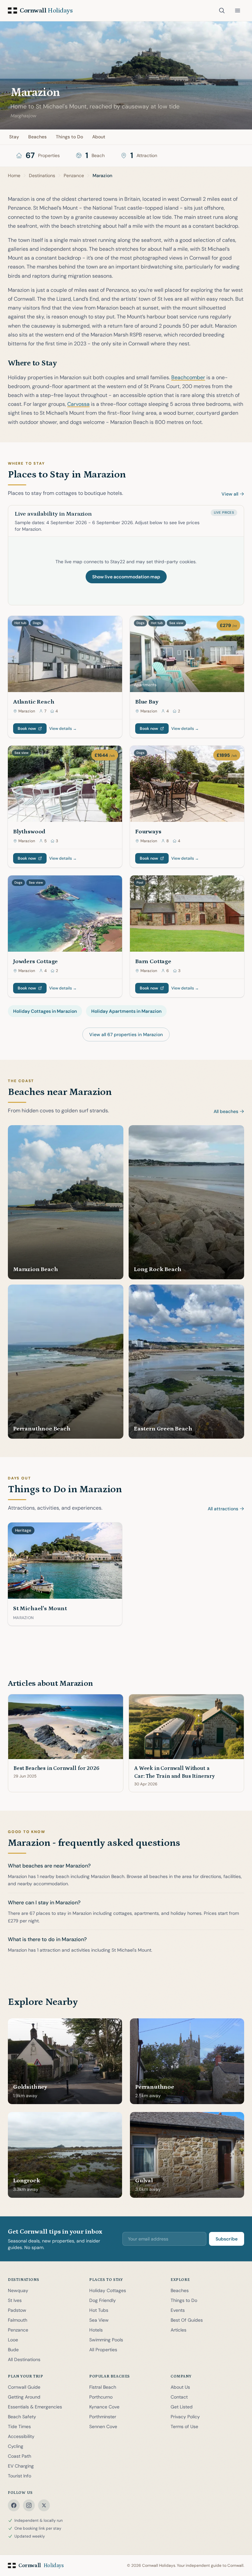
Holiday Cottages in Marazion (45, 1011)
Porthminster (103, 2417)
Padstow (17, 2310)
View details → (63, 729)
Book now (27, 729)
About (99, 137)
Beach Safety (22, 2417)
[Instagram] (29, 2505)
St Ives (15, 2300)
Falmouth (18, 2320)
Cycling (16, 2446)
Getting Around (24, 2397)
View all (230, 494)
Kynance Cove (104, 2407)
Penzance (18, 2330)
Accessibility (21, 2436)
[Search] (222, 11)
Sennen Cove (103, 2426)
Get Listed (182, 2407)
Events (178, 2310)
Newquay (18, 2290)
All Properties (103, 2350)
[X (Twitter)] (44, 2505)
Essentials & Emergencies (35, 2407)
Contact (179, 2397)
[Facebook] (14, 2505)
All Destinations (24, 2359)
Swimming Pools (106, 2340)
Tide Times (19, 2426)
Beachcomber (188, 377)
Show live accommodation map (126, 577)
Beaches (37, 137)
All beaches (226, 1111)
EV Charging (21, 2466)
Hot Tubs (99, 2310)
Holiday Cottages (108, 2290)
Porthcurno (101, 2397)
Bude (13, 2350)
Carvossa (78, 404)
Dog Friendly (103, 2300)
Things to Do (69, 137)
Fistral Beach (103, 2387)
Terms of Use (184, 2426)
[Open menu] (238, 11)
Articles (178, 2330)
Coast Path (20, 2456)
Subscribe (227, 2239)
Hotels (96, 2330)
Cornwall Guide (24, 2387)
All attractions (223, 1509)
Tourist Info (20, 2476)
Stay (14, 137)
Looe (13, 2340)
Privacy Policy (185, 2417)
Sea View (99, 2320)
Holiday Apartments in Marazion (126, 1011)
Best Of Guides (187, 2320)
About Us (180, 2387)
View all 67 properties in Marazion (126, 1034)
